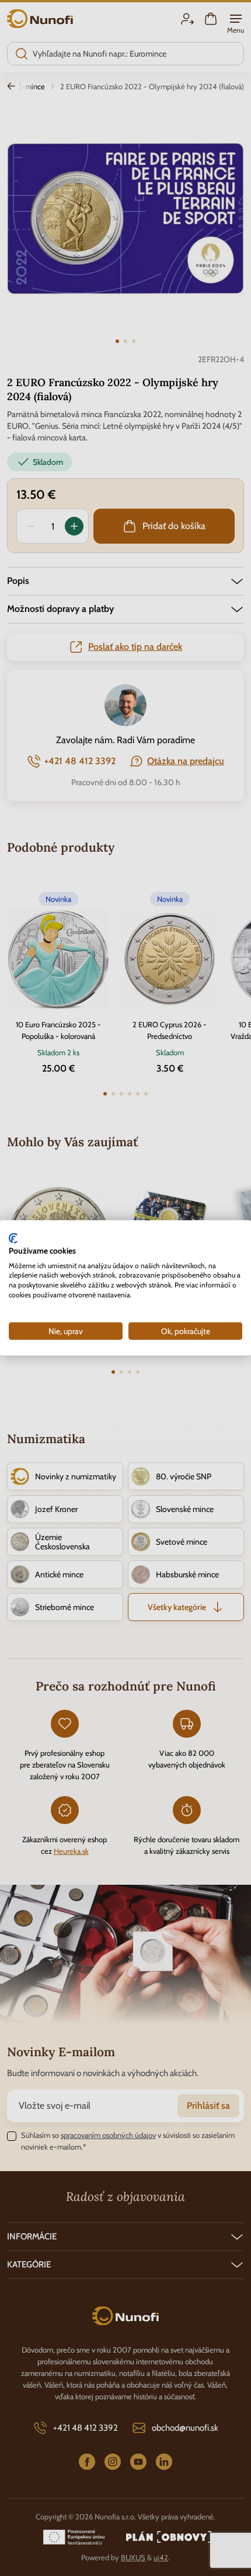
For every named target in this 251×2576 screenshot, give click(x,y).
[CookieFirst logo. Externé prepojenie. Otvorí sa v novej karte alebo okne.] (13, 1238)
